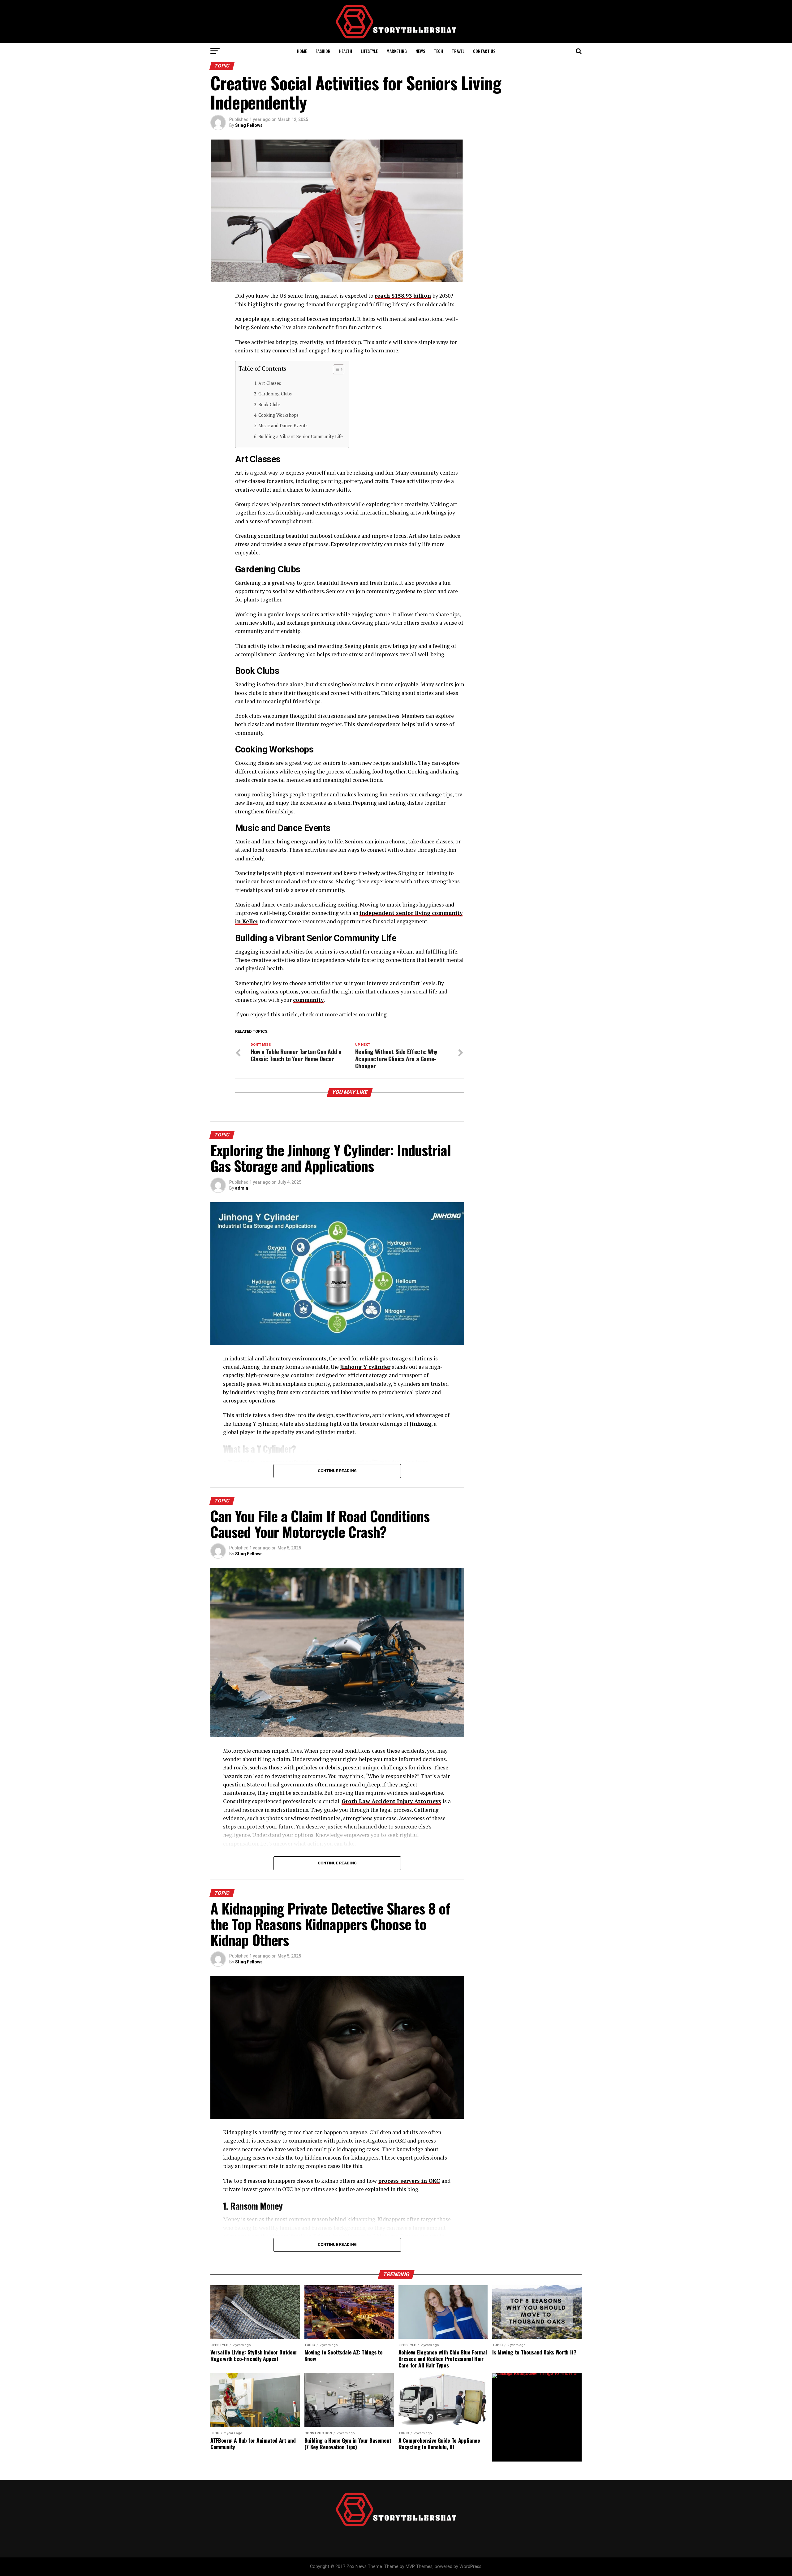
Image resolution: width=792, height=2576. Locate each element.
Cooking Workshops (278, 415)
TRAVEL (458, 51)
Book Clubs (269, 405)
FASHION (323, 51)
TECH (438, 51)
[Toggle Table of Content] (336, 369)
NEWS (420, 51)
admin (242, 1188)
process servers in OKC (409, 2181)
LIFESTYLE (369, 51)
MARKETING (397, 51)
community (308, 1000)
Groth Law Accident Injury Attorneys (391, 1801)
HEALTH (346, 51)
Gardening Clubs (275, 394)
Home (302, 51)
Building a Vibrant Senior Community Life (301, 436)
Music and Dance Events (283, 426)
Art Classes (270, 383)
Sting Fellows (249, 125)
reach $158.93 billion (403, 296)
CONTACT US (484, 51)
